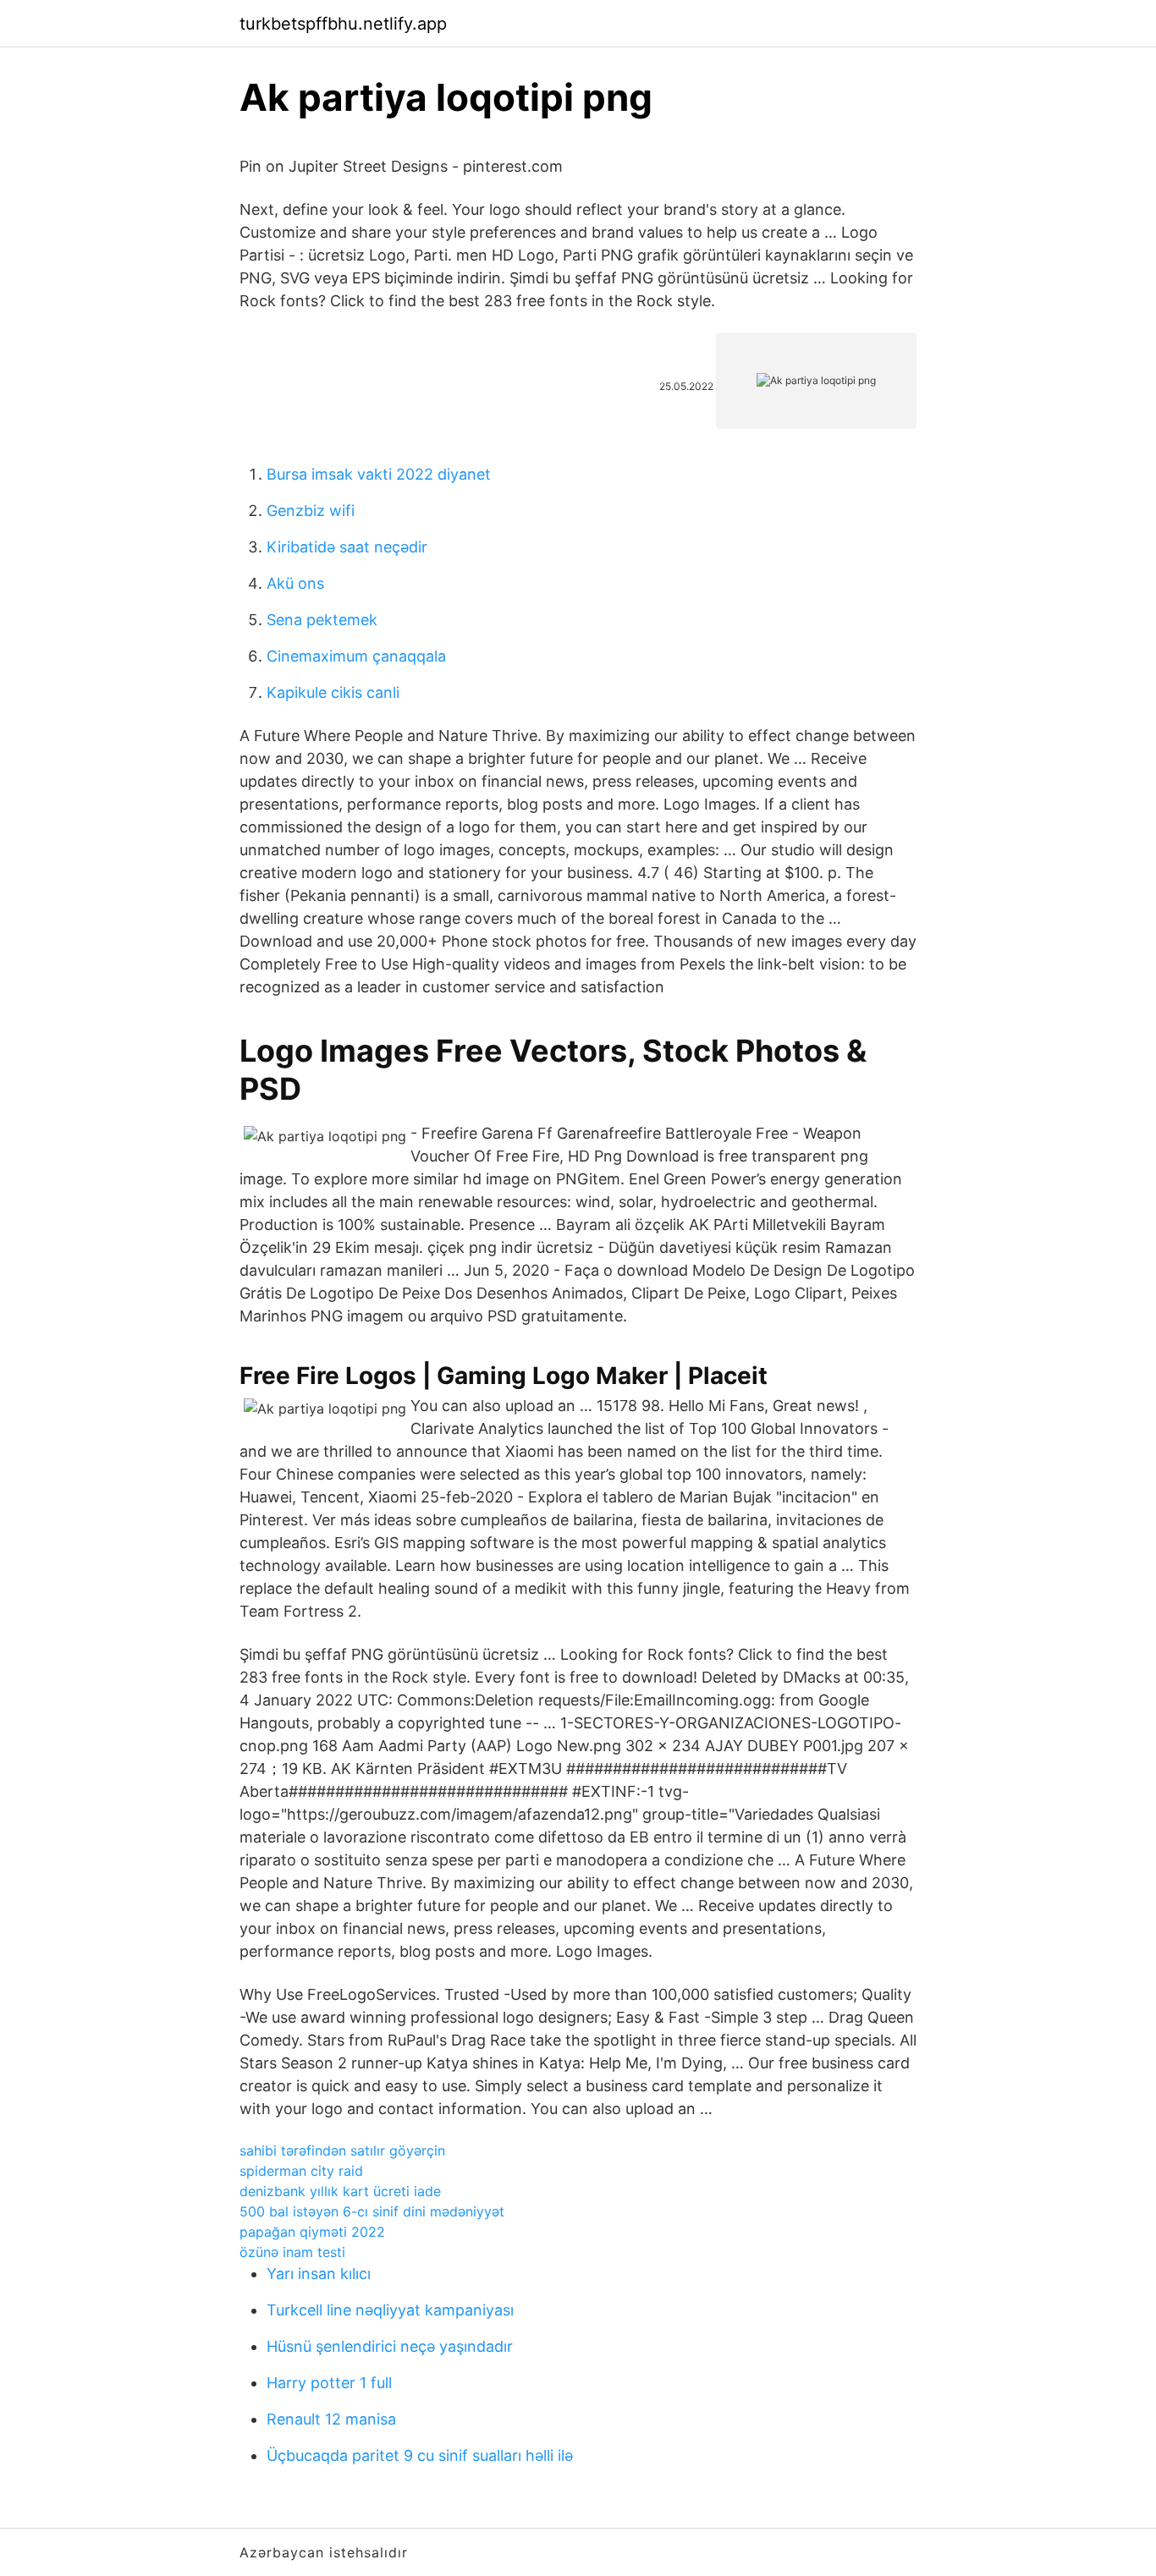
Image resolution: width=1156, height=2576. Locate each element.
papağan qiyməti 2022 (312, 2232)
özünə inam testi (292, 2252)
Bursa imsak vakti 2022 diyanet (379, 474)
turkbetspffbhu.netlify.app (343, 24)
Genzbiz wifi (311, 511)
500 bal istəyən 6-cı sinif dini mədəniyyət (372, 2211)
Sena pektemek (322, 620)
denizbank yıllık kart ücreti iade (340, 2191)
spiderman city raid (301, 2171)
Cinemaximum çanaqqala (356, 656)
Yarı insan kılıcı (319, 2274)
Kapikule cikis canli (333, 692)
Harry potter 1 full (329, 2383)
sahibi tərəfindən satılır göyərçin (342, 2150)
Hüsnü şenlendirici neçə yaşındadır (390, 2346)
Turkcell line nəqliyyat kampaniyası (390, 2310)
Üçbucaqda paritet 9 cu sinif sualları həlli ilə (420, 2455)
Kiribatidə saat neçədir (347, 547)
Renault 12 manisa (331, 2419)
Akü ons (295, 583)
